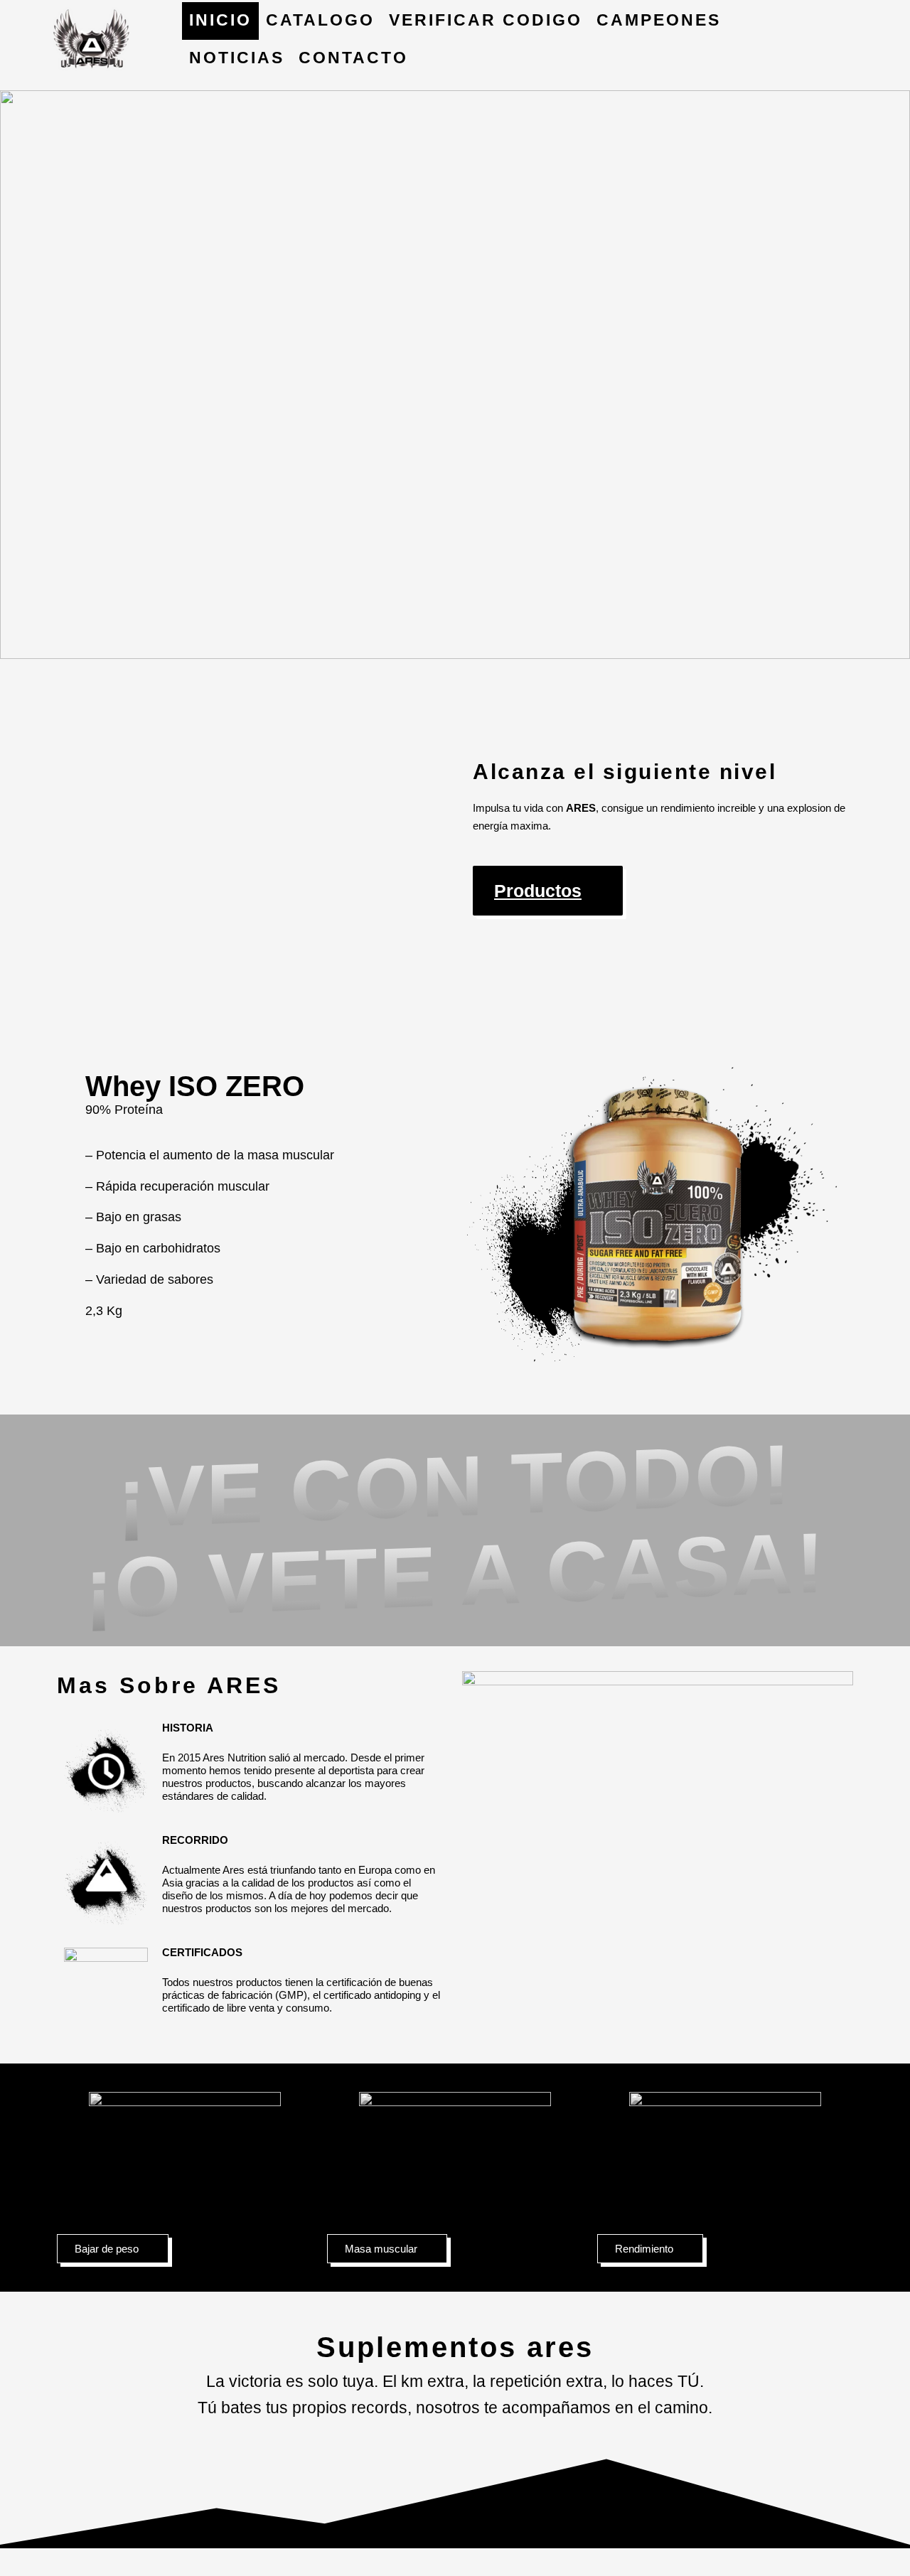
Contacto (353, 58)
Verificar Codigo (486, 20)
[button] (455, 375)
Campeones (659, 20)
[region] (455, 375)
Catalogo (320, 20)
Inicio (220, 20)
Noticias (237, 58)
